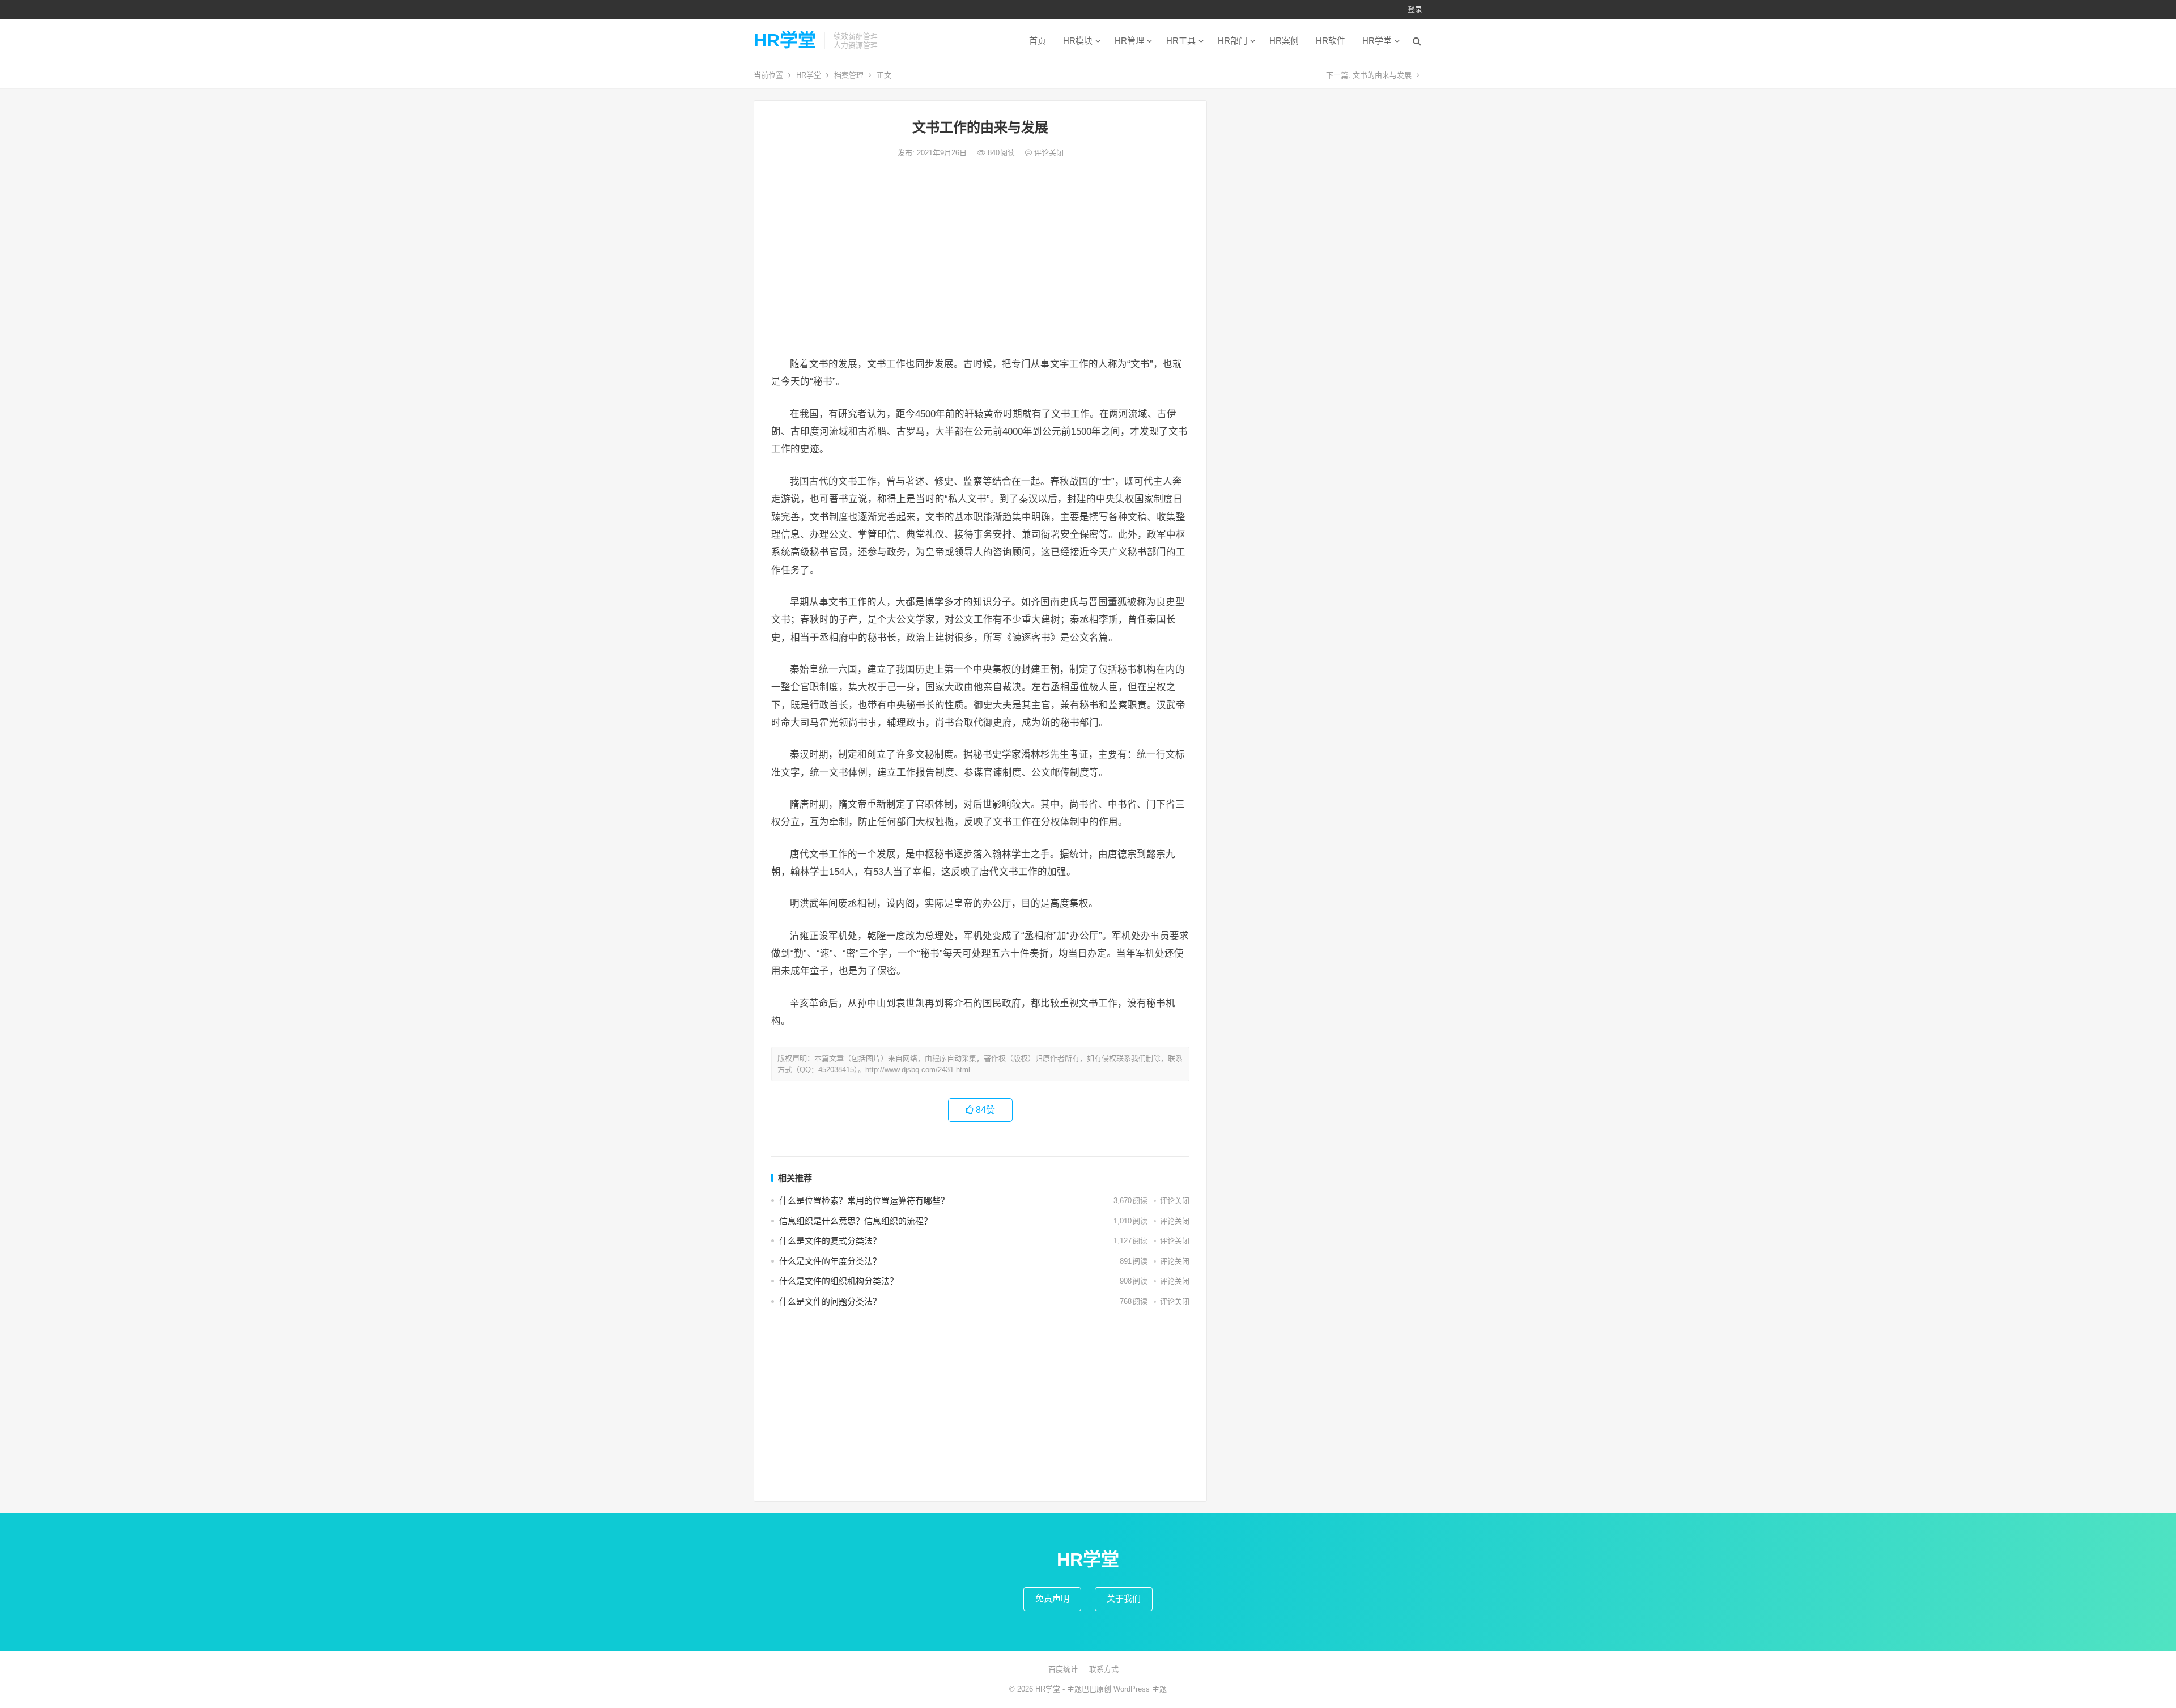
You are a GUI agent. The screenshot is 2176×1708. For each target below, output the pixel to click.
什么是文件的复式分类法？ (830, 1241)
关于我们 (1124, 1598)
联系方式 (1104, 1669)
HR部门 (1232, 41)
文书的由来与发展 (1382, 75)
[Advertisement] (980, 265)
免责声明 (1052, 1598)
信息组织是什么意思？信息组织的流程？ (856, 1221)
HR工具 (1181, 41)
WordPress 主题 (1140, 1689)
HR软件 (1331, 41)
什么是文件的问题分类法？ (830, 1301)
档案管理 (849, 75)
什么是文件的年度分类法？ (830, 1261)
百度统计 (1063, 1669)
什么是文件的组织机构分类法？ (839, 1281)
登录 (1415, 9)
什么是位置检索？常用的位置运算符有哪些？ (864, 1201)
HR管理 (1129, 41)
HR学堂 (785, 40)
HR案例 (1284, 41)
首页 (1038, 41)
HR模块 (1078, 41)
